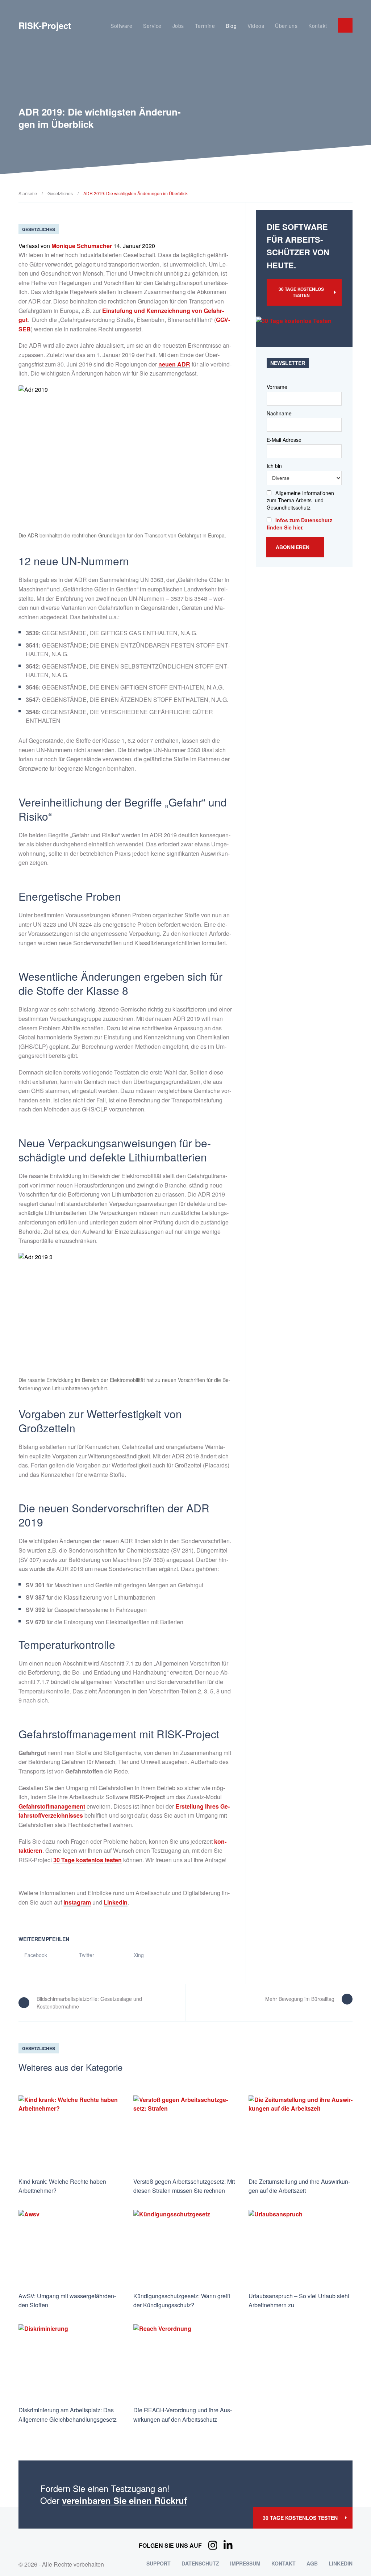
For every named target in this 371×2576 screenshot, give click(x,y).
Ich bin (274, 466)
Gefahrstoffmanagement (52, 1806)
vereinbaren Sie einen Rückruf (124, 2500)
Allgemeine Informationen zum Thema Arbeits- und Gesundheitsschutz (300, 500)
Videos (256, 26)
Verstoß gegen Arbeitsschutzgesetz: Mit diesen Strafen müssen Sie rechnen (184, 2186)
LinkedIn (116, 1902)
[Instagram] (213, 2546)
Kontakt (318, 26)
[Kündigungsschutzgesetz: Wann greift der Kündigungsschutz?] (185, 2248)
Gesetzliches (60, 193)
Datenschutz (200, 2563)
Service (152, 26)
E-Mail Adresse (284, 440)
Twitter (86, 1955)
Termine (205, 26)
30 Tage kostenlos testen (87, 1860)
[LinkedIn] (228, 2546)
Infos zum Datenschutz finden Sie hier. (299, 524)
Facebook (35, 1955)
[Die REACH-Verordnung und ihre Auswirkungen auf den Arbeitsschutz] (185, 2362)
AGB (312, 2563)
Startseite (28, 193)
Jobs (178, 26)
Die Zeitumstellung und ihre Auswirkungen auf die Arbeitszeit (299, 2186)
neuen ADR (174, 364)
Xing (138, 1955)
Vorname (277, 387)
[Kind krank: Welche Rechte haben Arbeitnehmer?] (70, 2133)
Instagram (77, 1902)
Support (159, 2563)
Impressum (245, 2563)
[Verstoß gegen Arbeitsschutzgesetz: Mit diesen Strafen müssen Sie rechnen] (185, 2133)
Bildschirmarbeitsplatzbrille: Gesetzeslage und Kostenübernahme (89, 2003)
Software (121, 26)
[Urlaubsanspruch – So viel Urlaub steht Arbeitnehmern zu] (301, 2248)
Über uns (286, 26)
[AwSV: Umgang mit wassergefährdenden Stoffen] (70, 2248)
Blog (231, 26)
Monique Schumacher (82, 246)
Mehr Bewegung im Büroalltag (300, 1999)
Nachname (279, 413)
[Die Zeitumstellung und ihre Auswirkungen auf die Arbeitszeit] (301, 2133)
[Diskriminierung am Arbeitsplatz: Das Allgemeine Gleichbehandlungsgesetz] (70, 2362)
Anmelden (345, 25)
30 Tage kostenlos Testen (301, 292)
